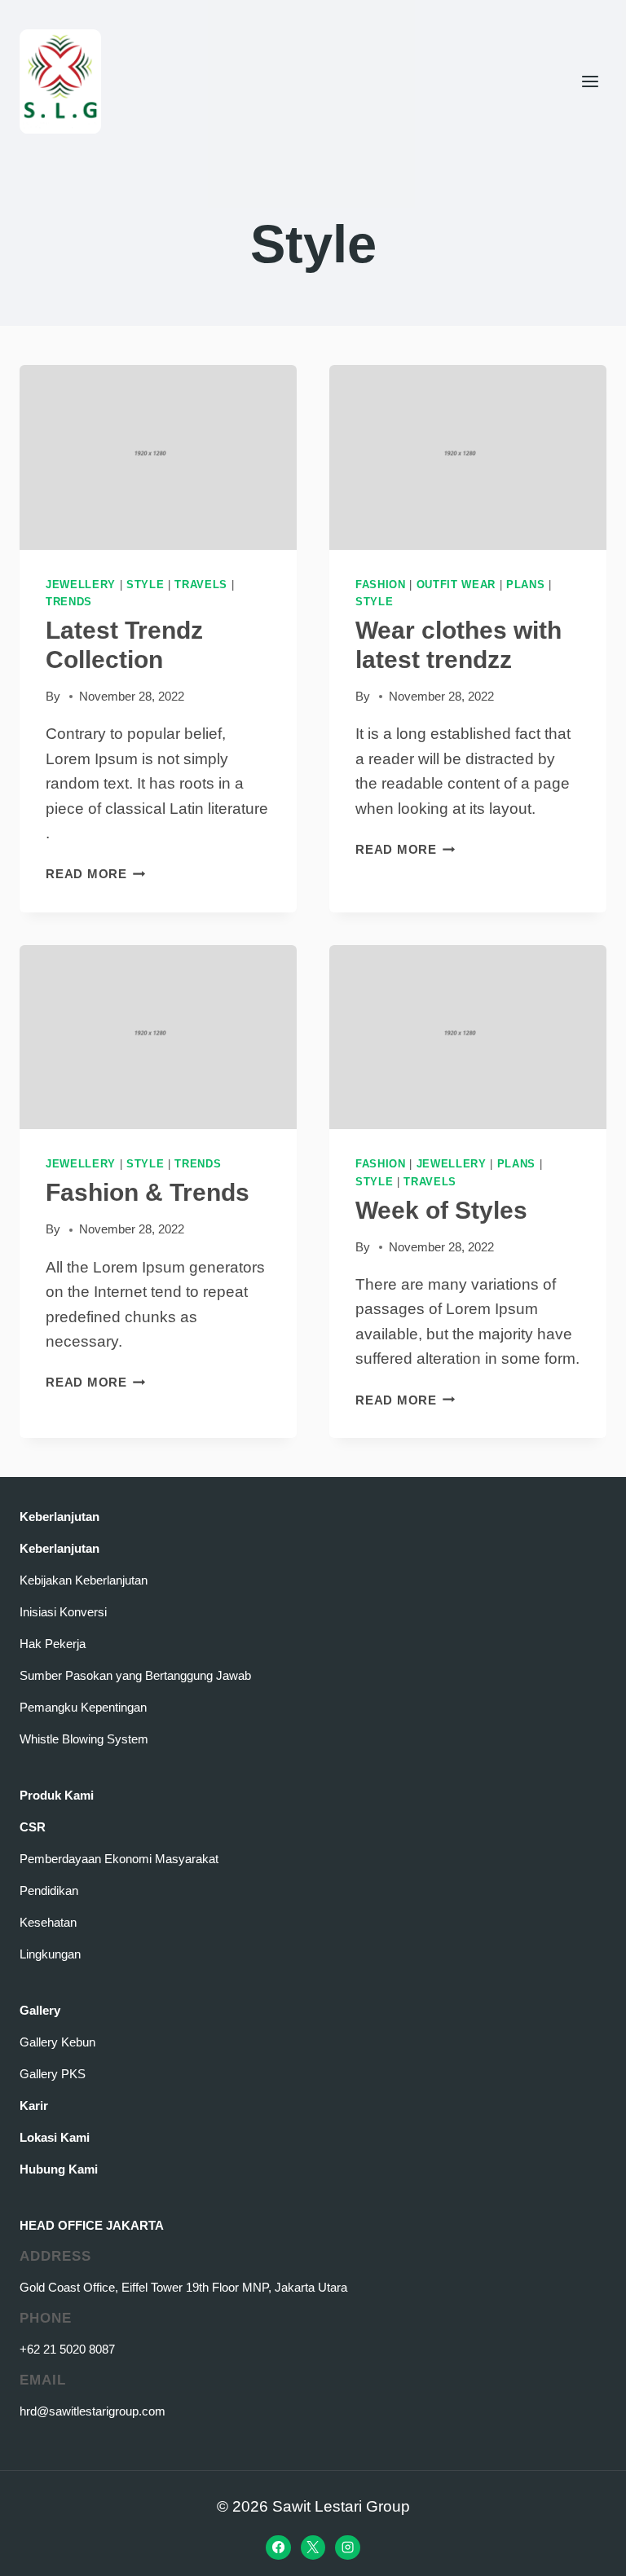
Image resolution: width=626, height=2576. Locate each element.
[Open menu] (590, 81)
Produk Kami (57, 1795)
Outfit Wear (456, 585)
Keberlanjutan (60, 1517)
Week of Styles (441, 1210)
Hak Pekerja (53, 1644)
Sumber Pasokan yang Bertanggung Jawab (135, 1675)
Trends (69, 602)
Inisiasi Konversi (63, 1612)
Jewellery (81, 585)
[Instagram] (347, 2547)
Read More (96, 874)
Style (145, 585)
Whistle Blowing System (84, 1739)
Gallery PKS (53, 2074)
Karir (34, 2106)
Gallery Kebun (57, 2042)
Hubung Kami (59, 2169)
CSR (33, 1827)
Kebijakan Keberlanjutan (84, 1580)
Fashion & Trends (148, 1192)
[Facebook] (278, 2547)
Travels (201, 585)
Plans (525, 585)
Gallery (40, 2010)
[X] (313, 2547)
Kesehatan (48, 1922)
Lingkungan (50, 1954)
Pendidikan (49, 1890)
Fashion (381, 585)
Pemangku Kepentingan (83, 1707)
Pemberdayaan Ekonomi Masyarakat (119, 1859)
